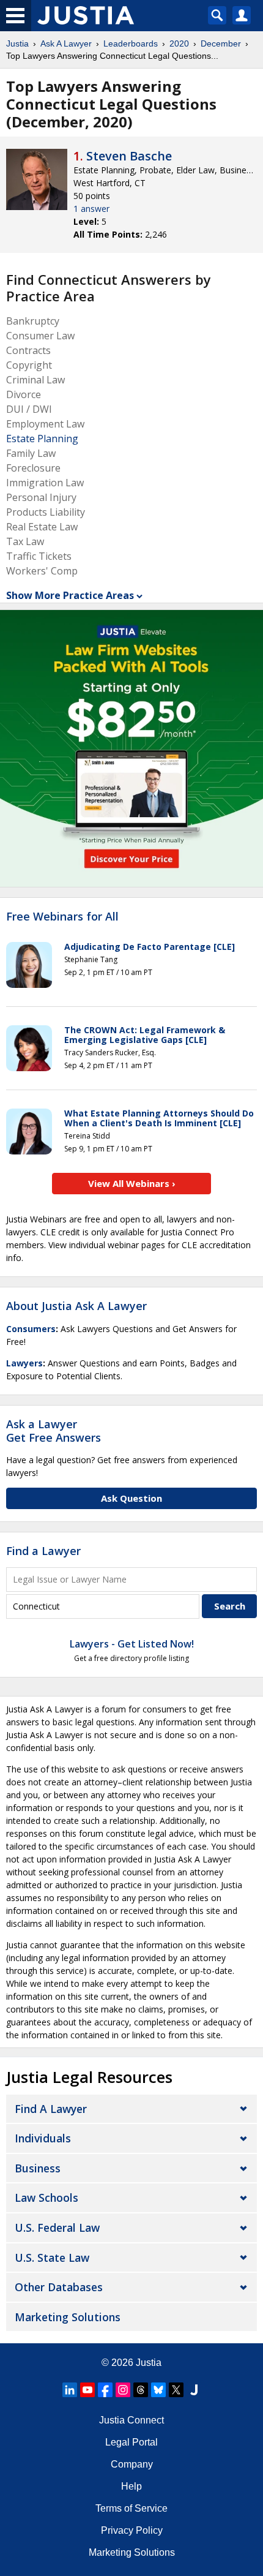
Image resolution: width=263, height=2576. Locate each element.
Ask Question (131, 1498)
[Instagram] (123, 2390)
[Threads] (141, 2390)
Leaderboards (131, 43)
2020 (179, 43)
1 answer (91, 209)
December (221, 43)
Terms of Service (131, 2508)
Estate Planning (42, 439)
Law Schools (46, 2198)
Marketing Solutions (68, 2317)
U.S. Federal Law (57, 2228)
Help (131, 2486)
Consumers (31, 1329)
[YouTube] (87, 2390)
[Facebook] (105, 2390)
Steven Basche (129, 156)
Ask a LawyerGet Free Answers (54, 1431)
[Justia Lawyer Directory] (194, 2390)
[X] (176, 2390)
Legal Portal (131, 2442)
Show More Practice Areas (70, 595)
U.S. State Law (52, 2258)
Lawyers (24, 1363)
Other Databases (59, 2287)
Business (38, 2168)
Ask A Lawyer (66, 43)
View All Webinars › (132, 1183)
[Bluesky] (158, 2390)
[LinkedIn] (70, 2390)
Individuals (43, 2138)
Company (132, 2464)
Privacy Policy (132, 2530)
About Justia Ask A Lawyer (76, 1306)
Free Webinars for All (62, 917)
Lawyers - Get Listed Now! (132, 1644)
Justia (17, 43)
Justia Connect (131, 2420)
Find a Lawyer (43, 1551)
